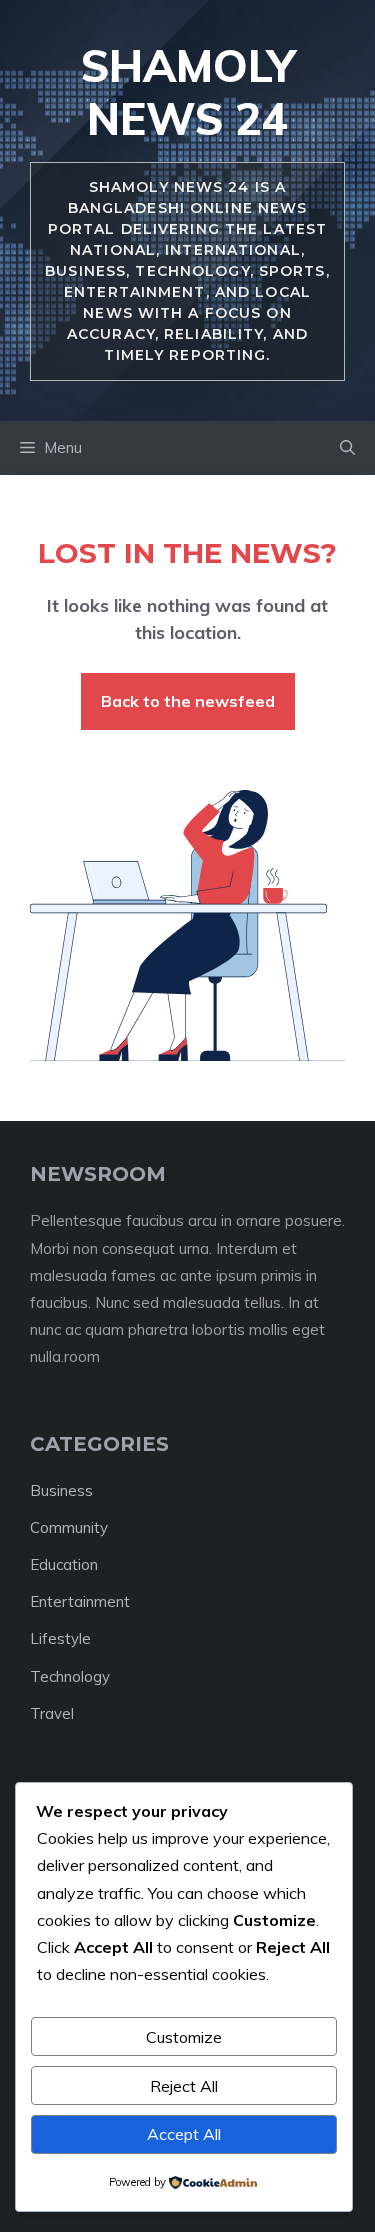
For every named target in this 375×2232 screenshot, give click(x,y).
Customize (184, 2037)
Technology (70, 1676)
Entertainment (80, 1601)
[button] (347, 448)
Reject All (184, 2086)
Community (69, 1527)
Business (61, 1490)
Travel (52, 1713)
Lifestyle (60, 1638)
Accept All (184, 2134)
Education (64, 1564)
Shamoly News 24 (188, 92)
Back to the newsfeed (188, 701)
